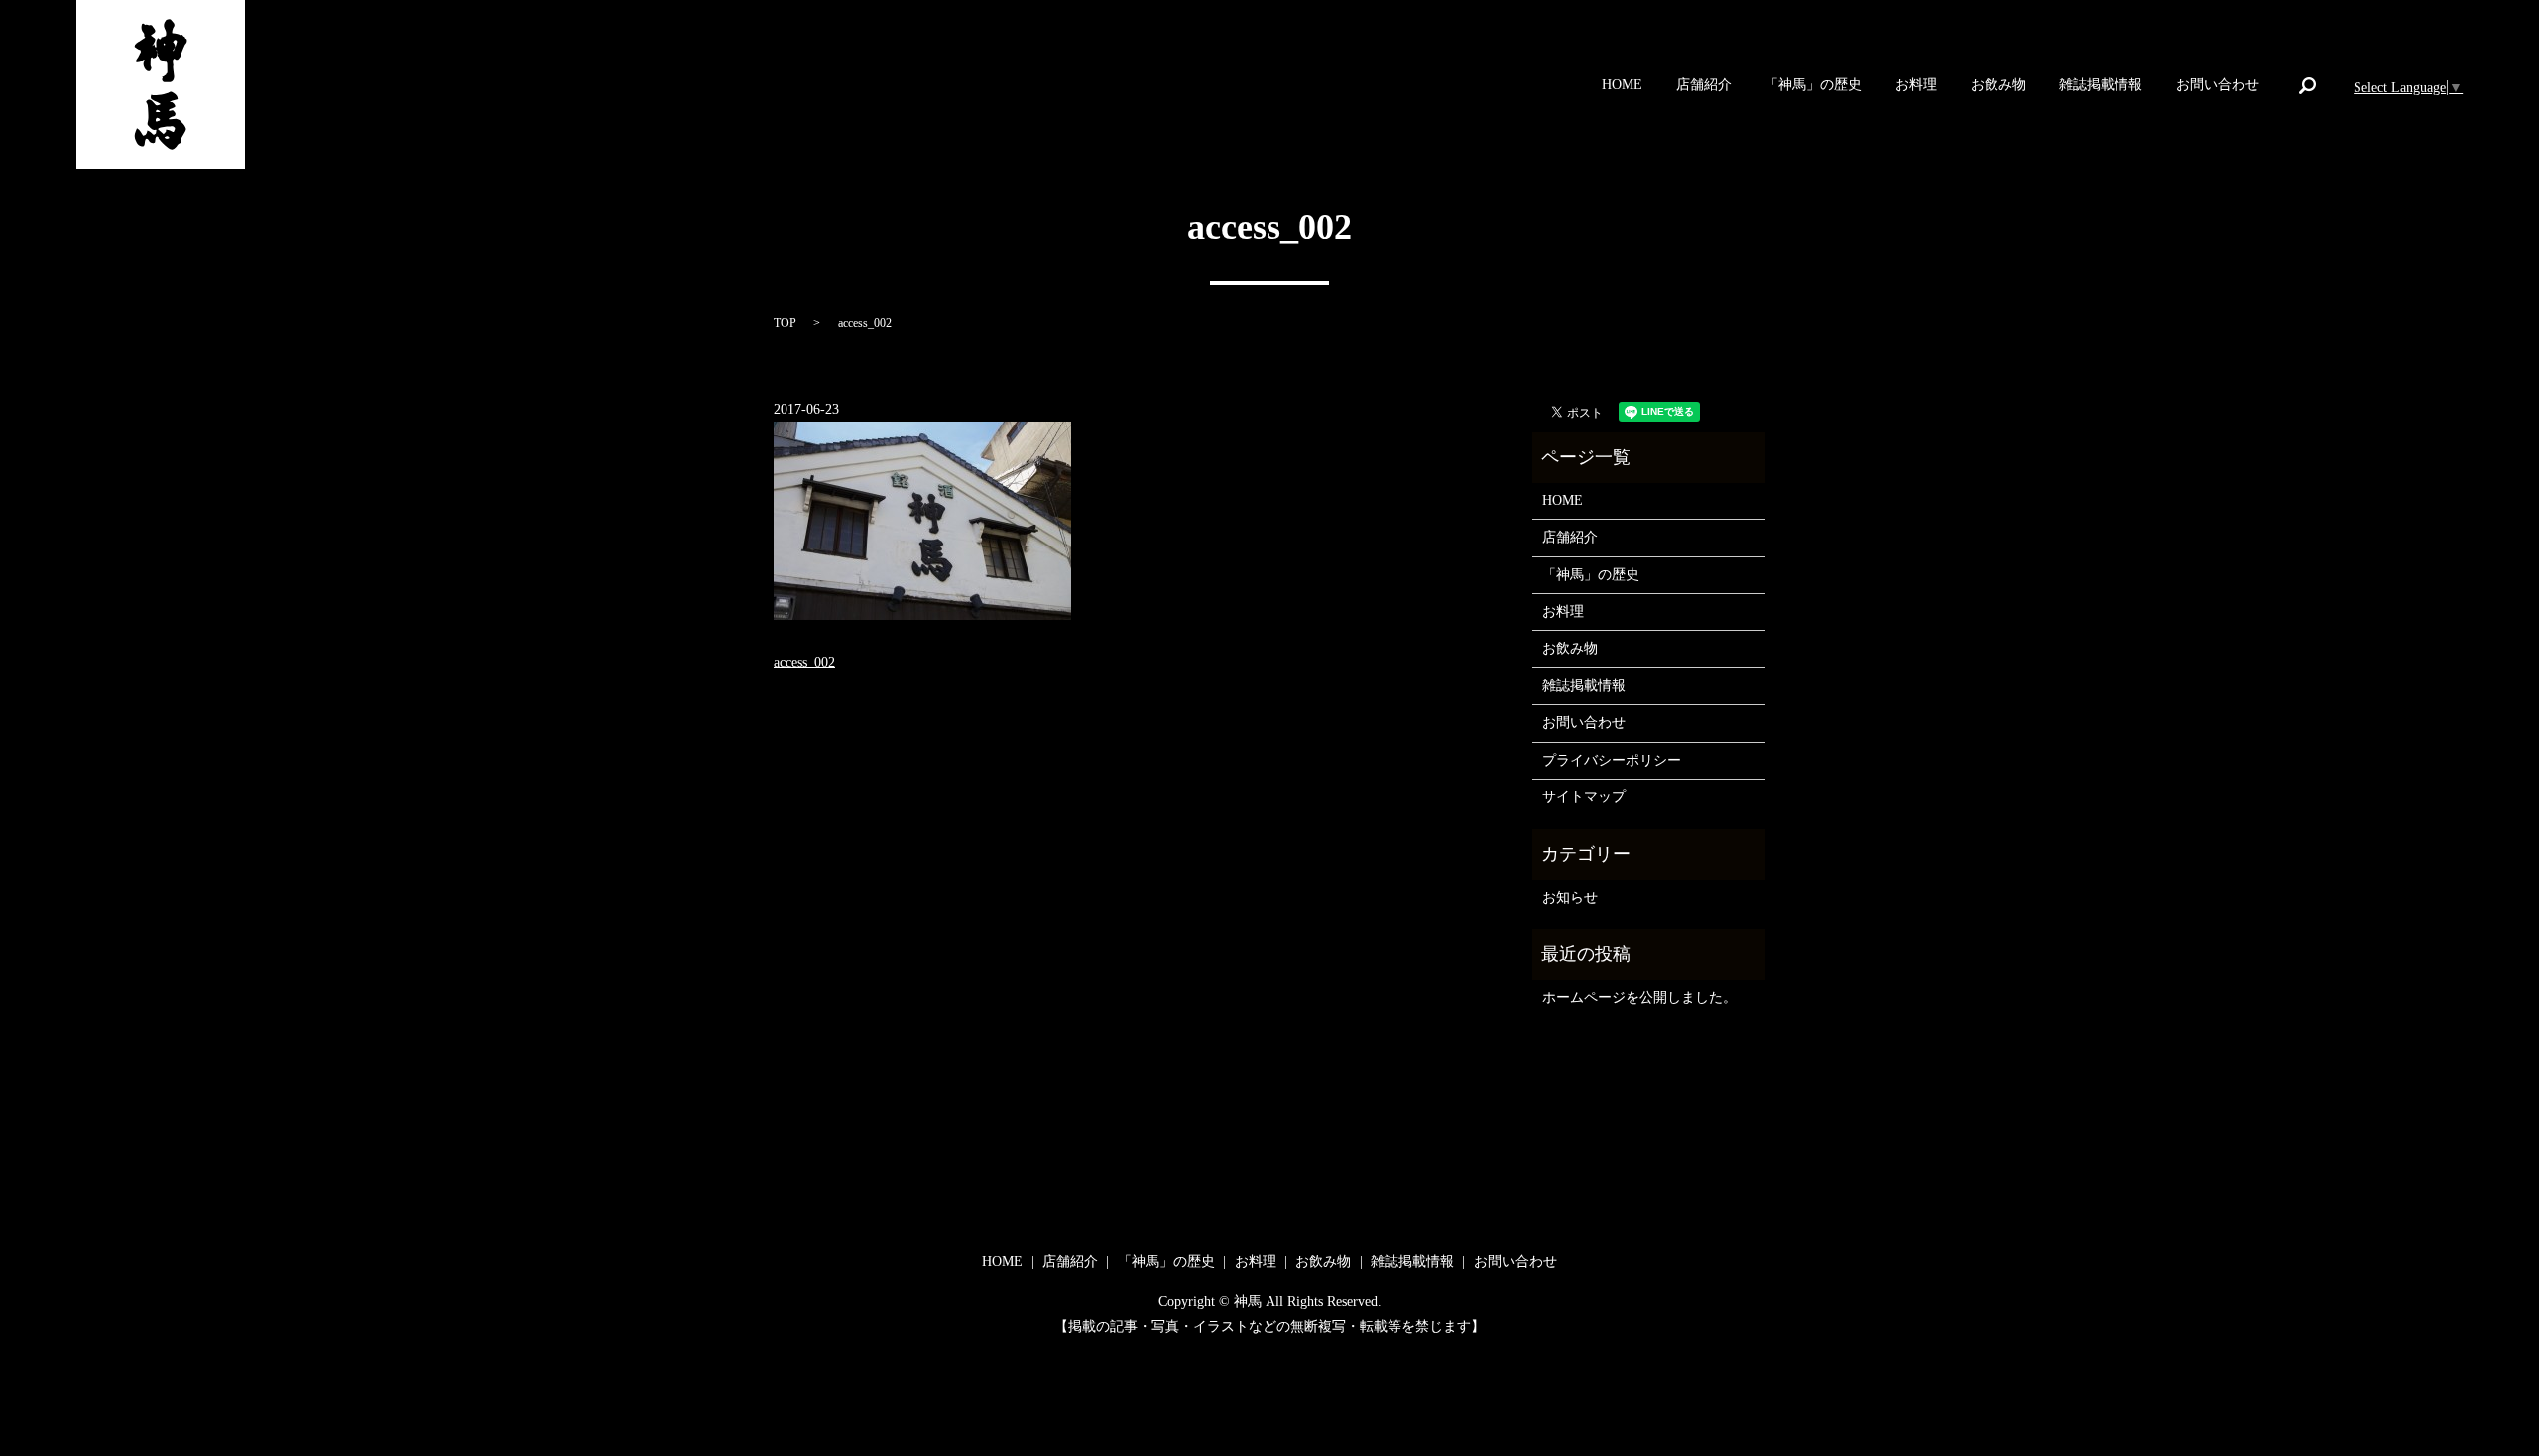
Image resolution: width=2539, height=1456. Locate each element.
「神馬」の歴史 (1813, 86)
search (2307, 85)
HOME (1622, 86)
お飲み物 (1998, 86)
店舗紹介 (1704, 86)
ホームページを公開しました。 (1639, 997)
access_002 (804, 662)
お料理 (1916, 86)
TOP (785, 323)
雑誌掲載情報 (2101, 86)
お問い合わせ (2218, 86)
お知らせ (1570, 897)
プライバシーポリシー (1612, 760)
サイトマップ (1584, 797)
